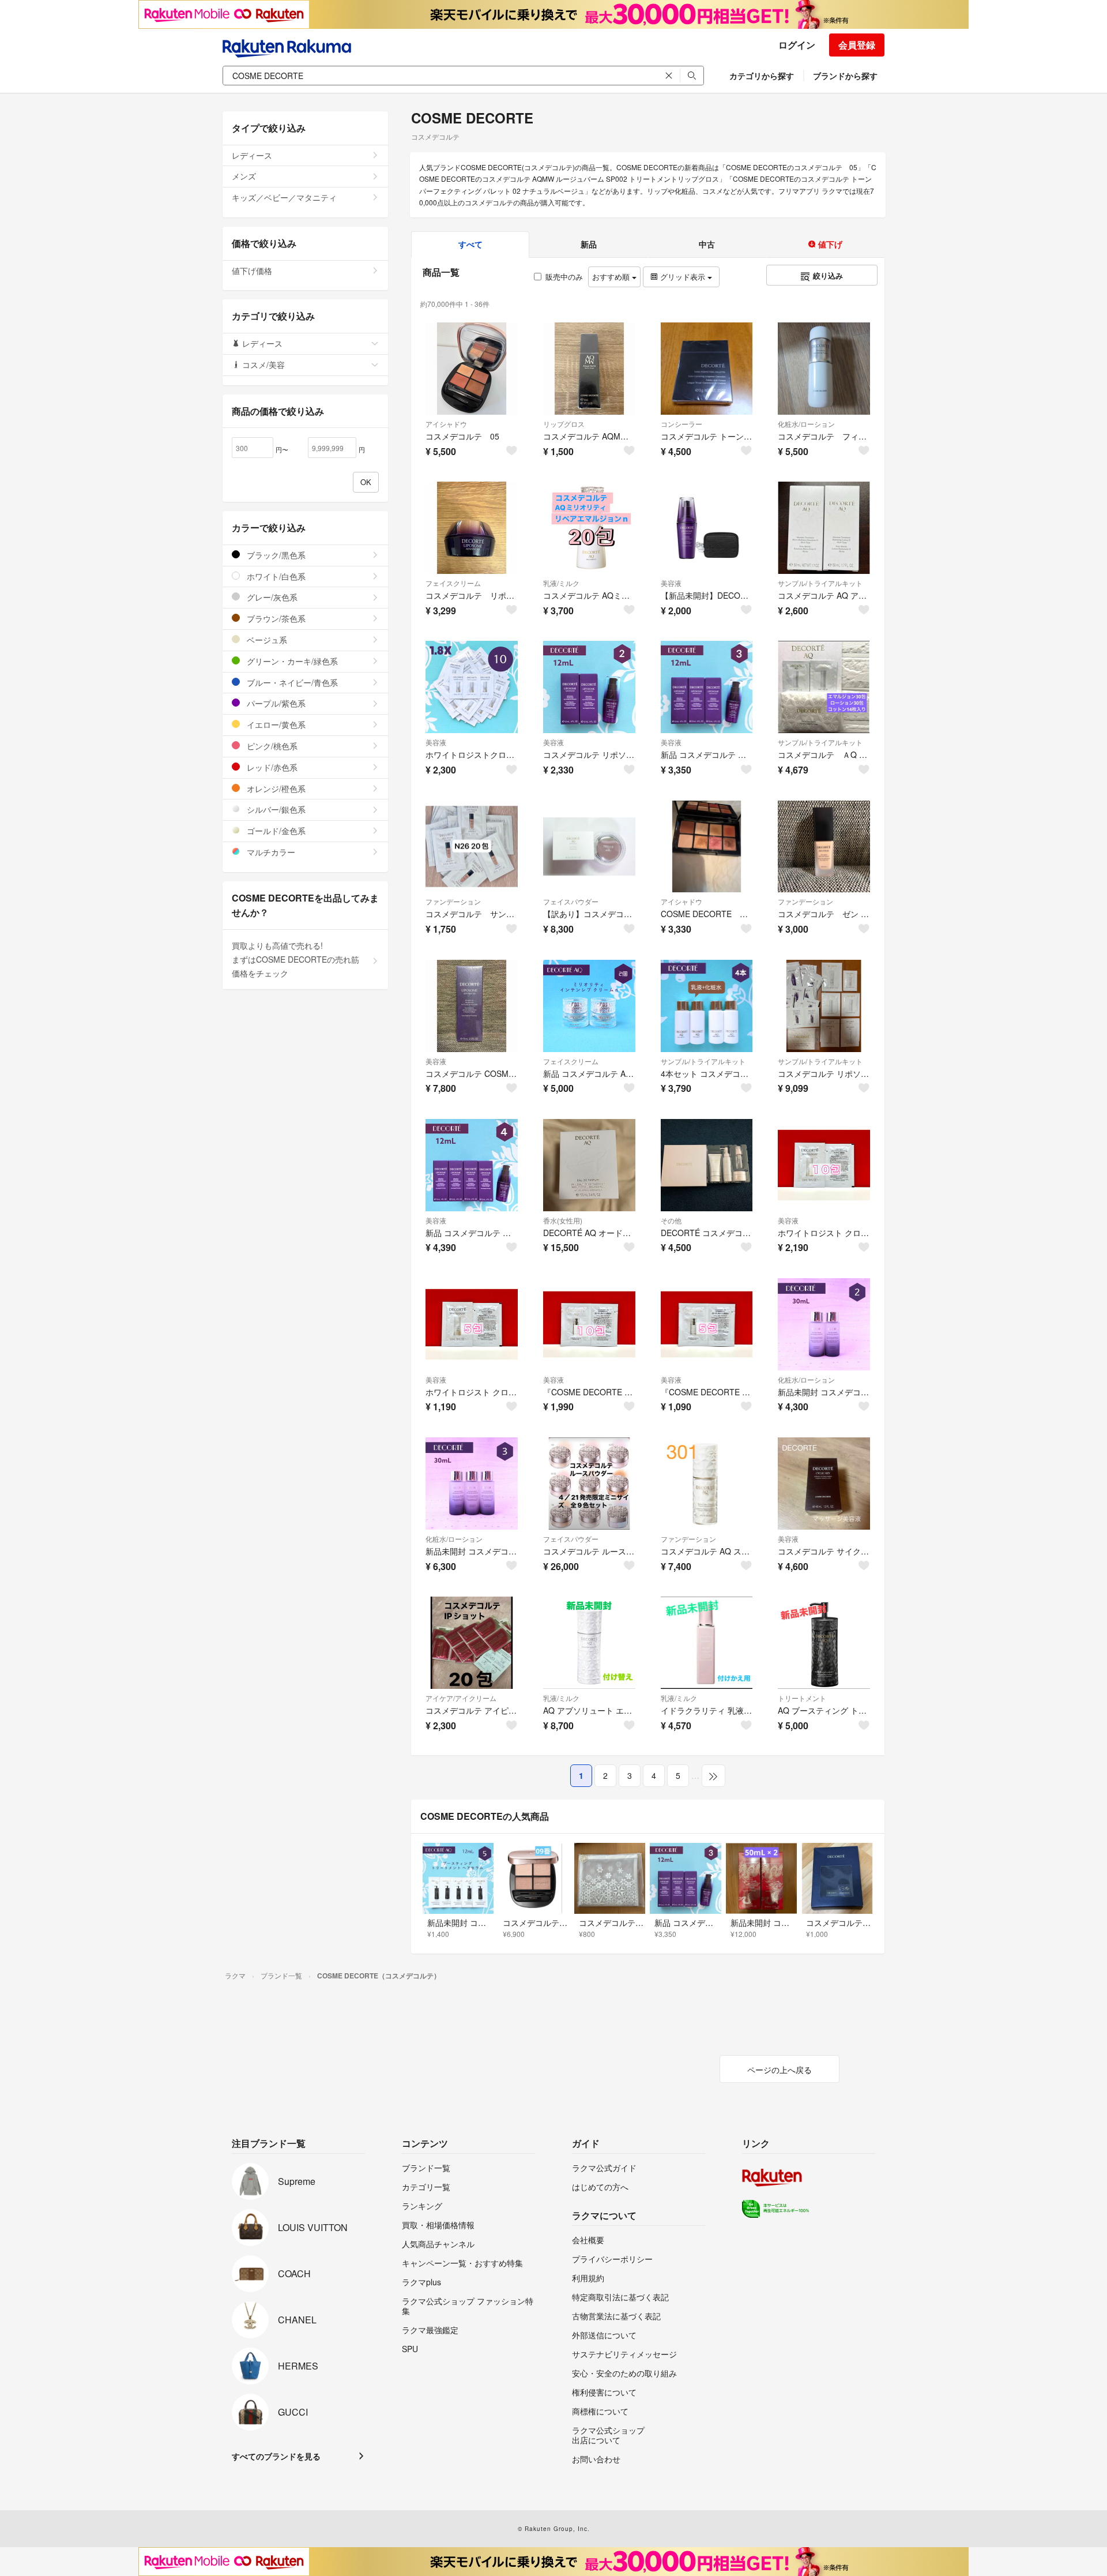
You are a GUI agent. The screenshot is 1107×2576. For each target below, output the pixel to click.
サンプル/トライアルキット (820, 583)
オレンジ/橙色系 (275, 788)
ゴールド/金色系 (275, 831)
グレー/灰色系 (271, 597)
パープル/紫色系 (275, 703)
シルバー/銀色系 (275, 809)
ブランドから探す (845, 76)
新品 (589, 244)
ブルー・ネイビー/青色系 (291, 682)
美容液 (671, 583)
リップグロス (564, 424)
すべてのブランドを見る (276, 2456)
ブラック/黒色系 (275, 555)
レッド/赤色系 (271, 767)
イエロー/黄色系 (275, 724)
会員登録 (857, 45)
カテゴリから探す (762, 76)
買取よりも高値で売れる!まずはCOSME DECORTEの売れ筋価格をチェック (295, 959)
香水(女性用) (563, 1220)
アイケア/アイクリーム (461, 1698)
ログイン (797, 45)
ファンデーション (453, 901)
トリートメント (802, 1698)
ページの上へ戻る (780, 2070)
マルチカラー (270, 852)
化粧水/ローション (806, 424)
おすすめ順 (612, 277)
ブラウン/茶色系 (275, 618)
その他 (671, 1220)
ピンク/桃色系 (271, 746)
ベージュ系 (266, 640)
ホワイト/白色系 (275, 576)
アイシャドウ (446, 424)
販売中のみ (564, 277)
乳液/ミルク (561, 583)
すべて (470, 244)
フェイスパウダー (571, 901)
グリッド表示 (683, 277)
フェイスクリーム (453, 583)
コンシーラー (681, 424)
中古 (707, 244)
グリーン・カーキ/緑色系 (291, 661)
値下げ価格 (252, 271)
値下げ (829, 244)
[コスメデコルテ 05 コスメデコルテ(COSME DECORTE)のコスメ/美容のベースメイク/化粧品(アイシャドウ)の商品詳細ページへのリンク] (472, 369)
